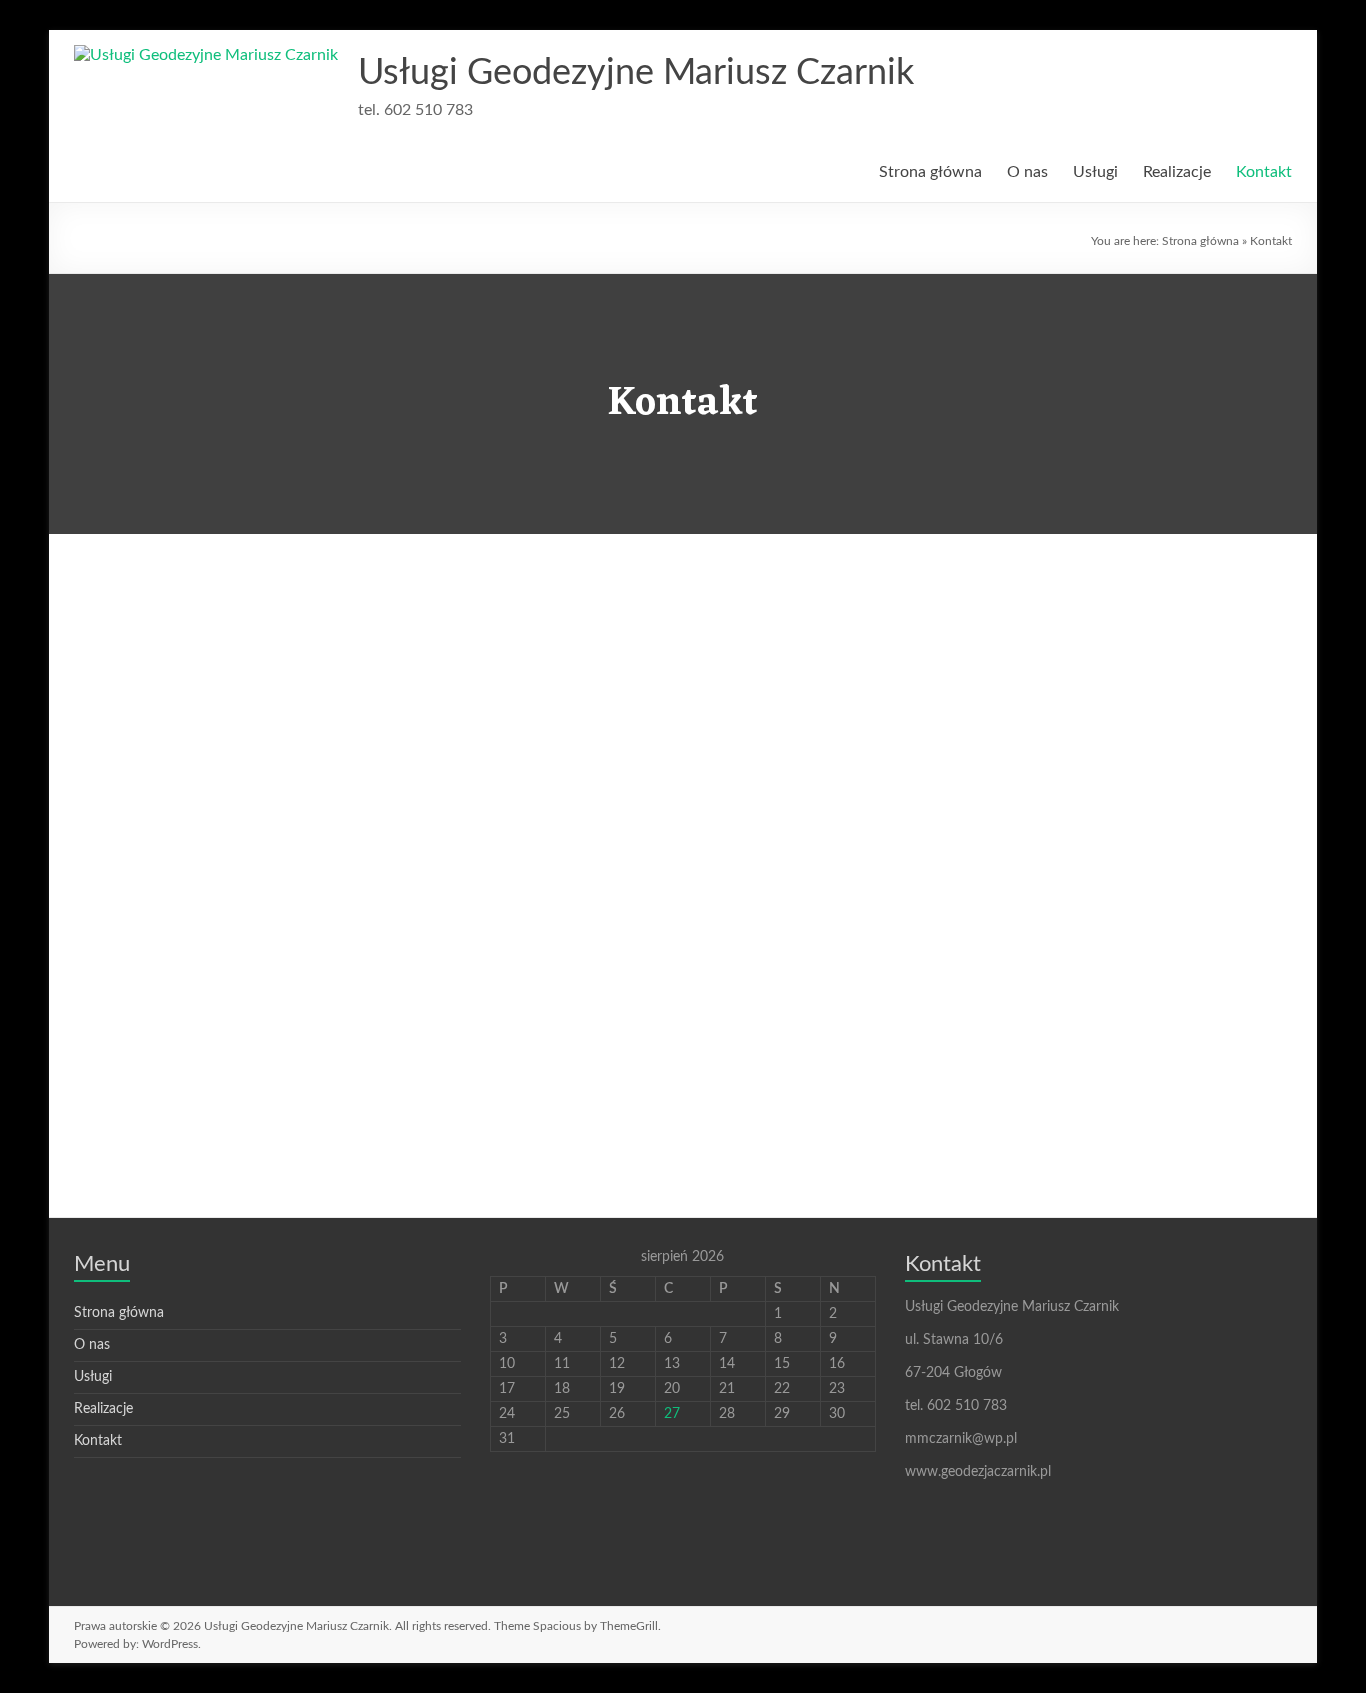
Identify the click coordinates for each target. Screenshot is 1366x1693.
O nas (1027, 172)
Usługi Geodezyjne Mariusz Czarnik (636, 73)
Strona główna (930, 172)
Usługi (1095, 172)
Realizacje (1177, 172)
